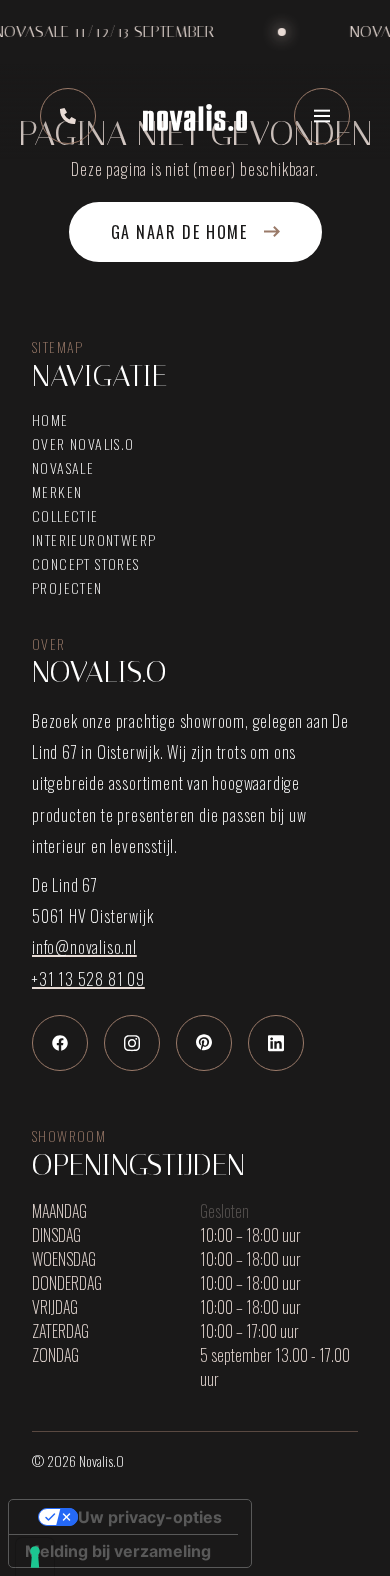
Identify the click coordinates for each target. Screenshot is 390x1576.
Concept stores (86, 564)
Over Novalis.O (83, 444)
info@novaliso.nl (84, 947)
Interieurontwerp (94, 540)
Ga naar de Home (179, 232)
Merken (57, 492)
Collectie (65, 516)
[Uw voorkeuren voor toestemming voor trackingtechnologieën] (35, 1557)
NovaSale (63, 468)
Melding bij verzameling (118, 1551)
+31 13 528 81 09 (88, 979)
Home (50, 420)
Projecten (67, 588)
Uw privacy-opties (150, 1517)
